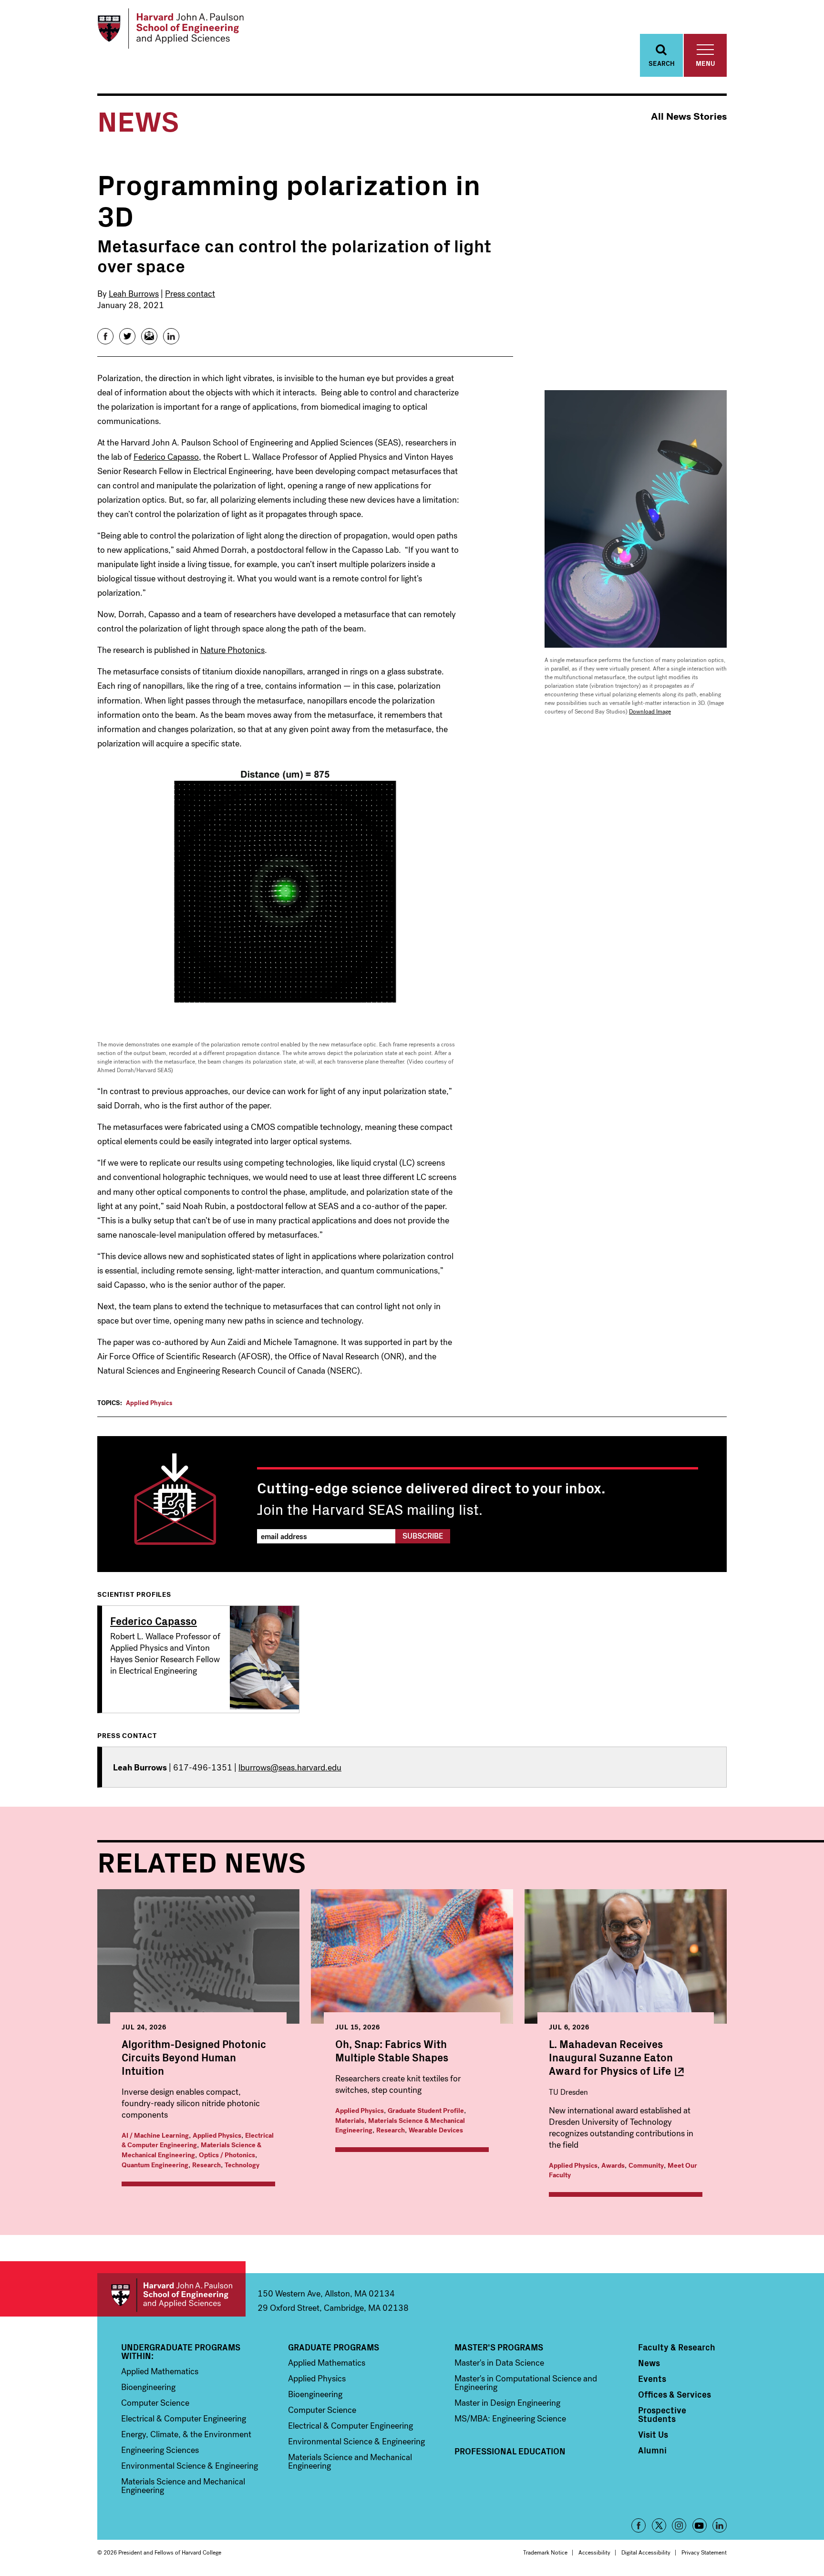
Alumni (652, 2450)
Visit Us (653, 2434)
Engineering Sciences (160, 2450)
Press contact (190, 294)
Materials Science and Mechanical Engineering (183, 2486)
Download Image (650, 712)
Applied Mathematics (160, 2371)
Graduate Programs (334, 2347)
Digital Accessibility (646, 2553)
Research (206, 2165)
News (649, 2363)
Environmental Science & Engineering (190, 2466)
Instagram (679, 2525)
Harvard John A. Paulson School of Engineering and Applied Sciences (171, 2295)
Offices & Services (675, 2394)
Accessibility (594, 2553)
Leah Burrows (134, 294)
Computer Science (155, 2403)
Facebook (639, 2525)
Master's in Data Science (499, 2363)
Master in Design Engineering (507, 2403)
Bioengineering (148, 2387)
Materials (350, 2121)
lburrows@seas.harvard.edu (290, 1768)
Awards (613, 2166)
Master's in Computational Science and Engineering (526, 2383)
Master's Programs (499, 2347)
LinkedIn (720, 2525)
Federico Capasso (166, 457)
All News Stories (689, 117)
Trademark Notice (545, 2553)
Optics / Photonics (227, 2155)
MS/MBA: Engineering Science (510, 2419)
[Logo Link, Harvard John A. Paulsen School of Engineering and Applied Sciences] (170, 29)
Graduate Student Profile (426, 2111)
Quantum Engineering (155, 2165)
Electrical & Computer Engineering (184, 2419)
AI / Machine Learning (155, 2136)
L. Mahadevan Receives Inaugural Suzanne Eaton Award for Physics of (611, 2057)
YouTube (700, 2525)
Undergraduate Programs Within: (181, 2351)
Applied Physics (149, 1403)
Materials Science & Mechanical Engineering (191, 2150)
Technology (242, 2165)
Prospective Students (662, 2414)
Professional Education (510, 2451)
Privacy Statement (704, 2553)
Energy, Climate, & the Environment (186, 2434)
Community (646, 2166)
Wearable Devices (436, 2130)
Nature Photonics (232, 650)
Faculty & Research (677, 2347)
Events (652, 2379)
